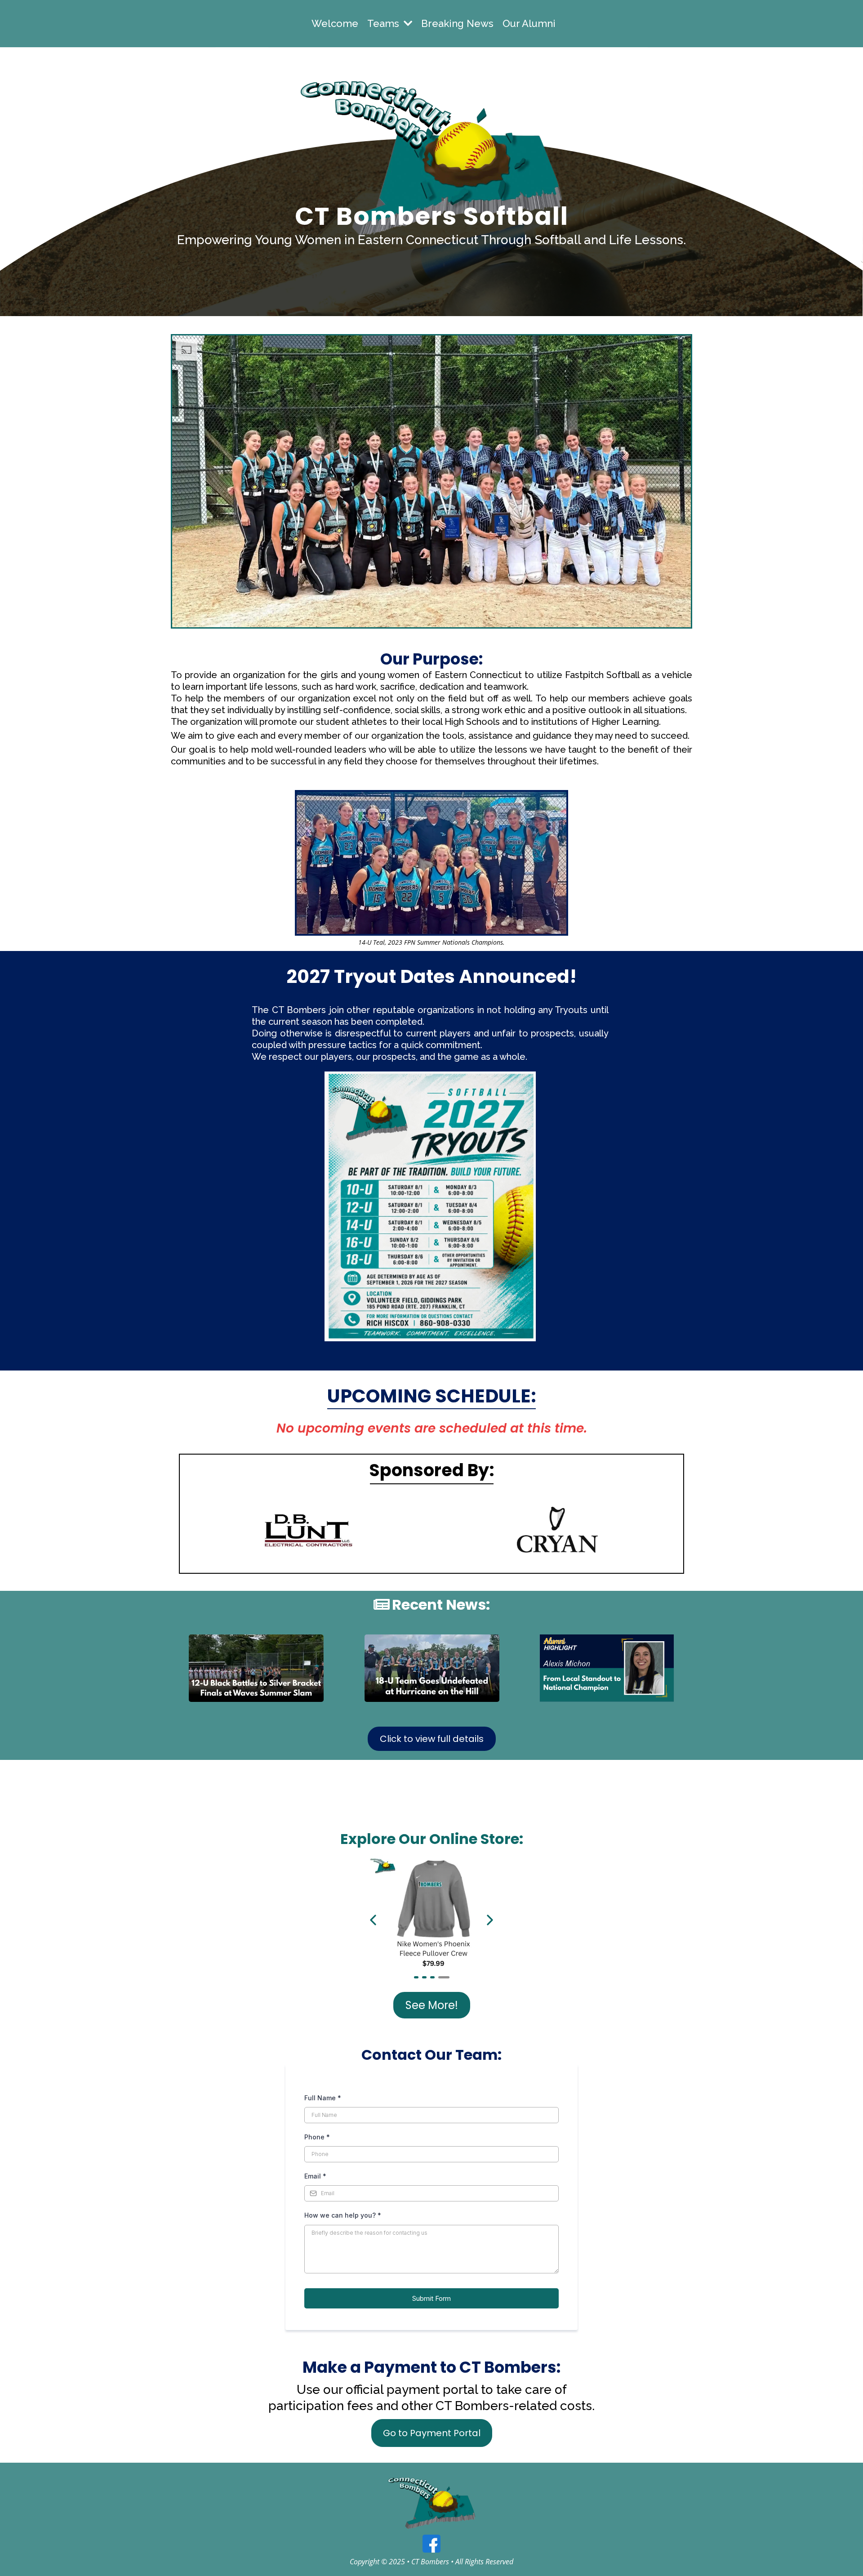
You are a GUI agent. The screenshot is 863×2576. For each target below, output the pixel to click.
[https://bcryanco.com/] (557, 1530)
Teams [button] (385, 23)
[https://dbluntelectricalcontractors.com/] (306, 1530)
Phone (317, 2137)
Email (315, 2176)
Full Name (323, 2098)
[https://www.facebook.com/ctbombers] (431, 2544)
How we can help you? (343, 2215)
